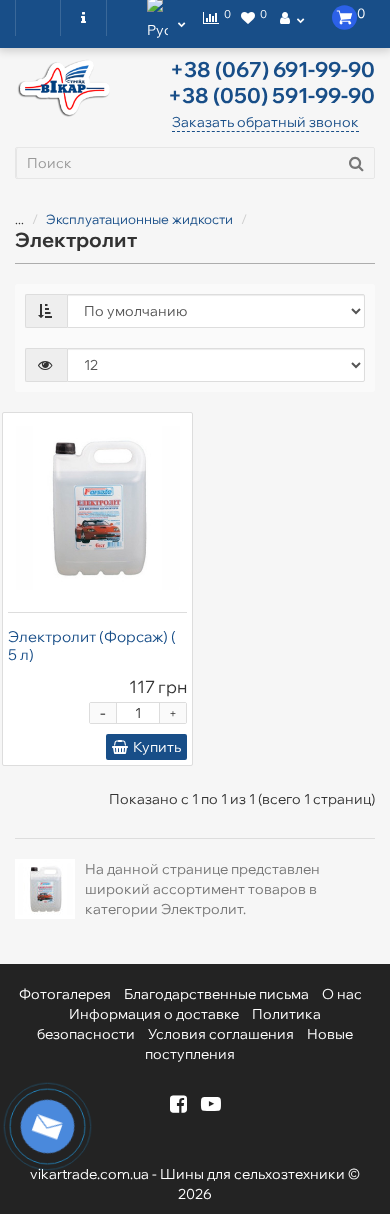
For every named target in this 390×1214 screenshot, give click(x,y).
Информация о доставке (154, 1014)
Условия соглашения (221, 1034)
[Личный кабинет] (292, 18)
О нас (342, 994)
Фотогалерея (65, 994)
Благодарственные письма (216, 994)
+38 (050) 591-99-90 (271, 95)
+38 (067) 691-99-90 (272, 69)
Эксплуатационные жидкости (139, 219)
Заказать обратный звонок (265, 122)
